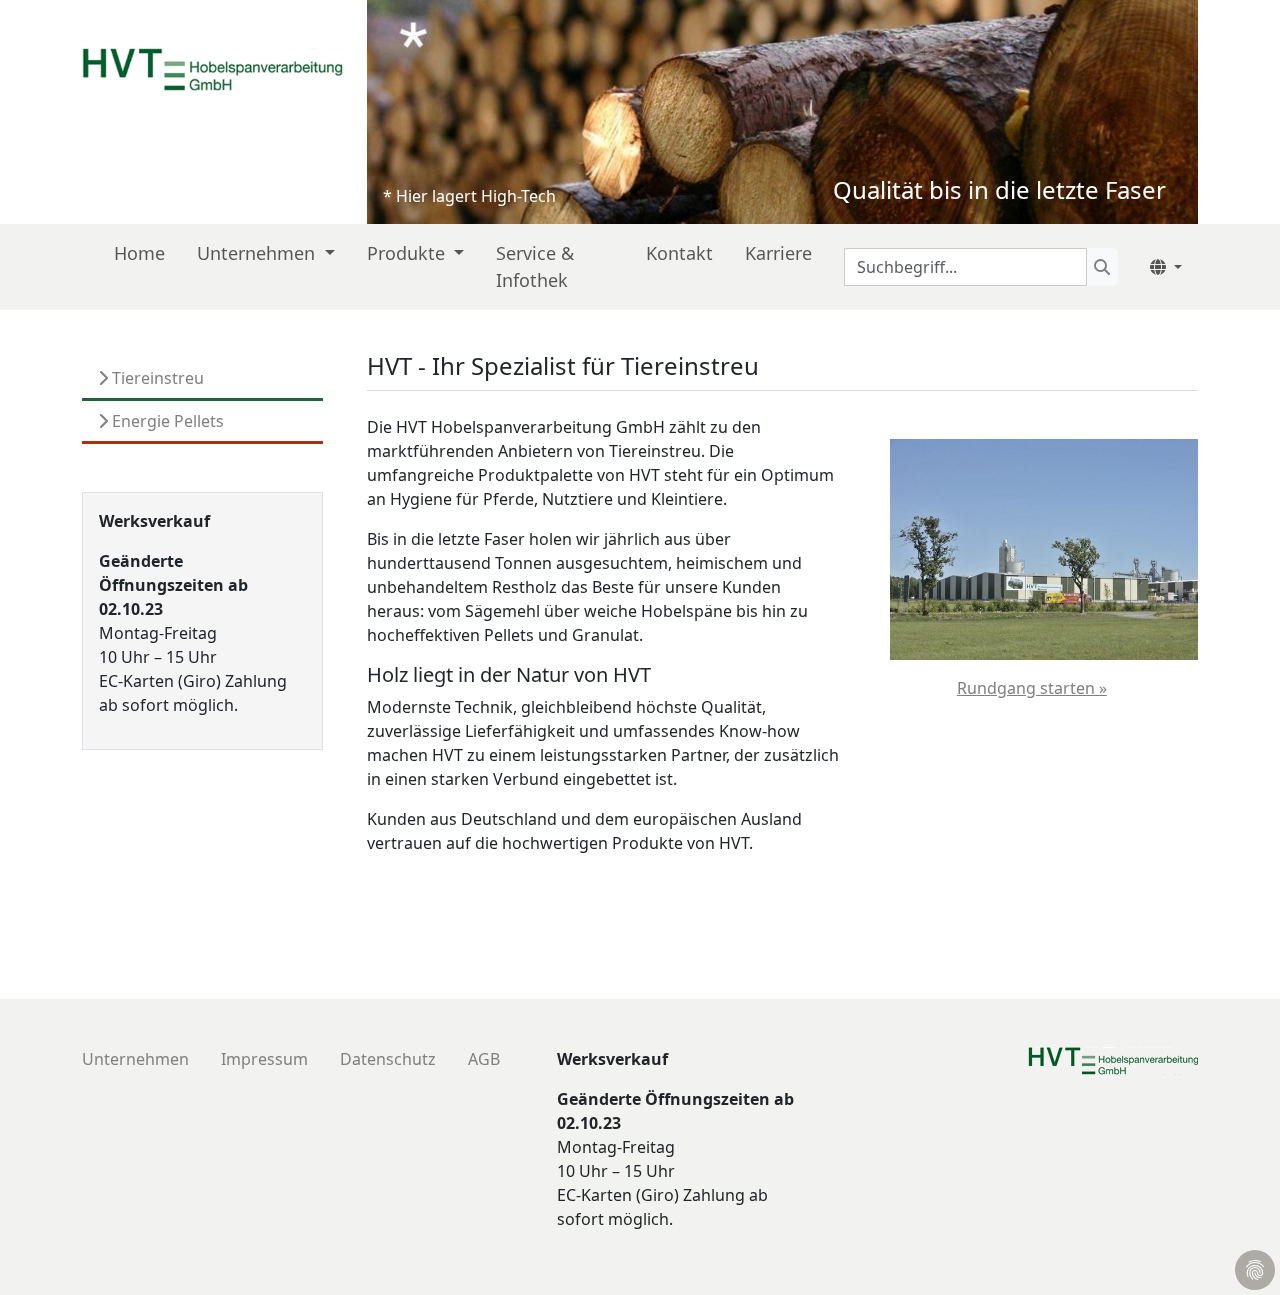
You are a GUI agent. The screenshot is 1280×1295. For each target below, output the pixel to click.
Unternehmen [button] (258, 253)
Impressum (264, 1059)
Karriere (778, 253)
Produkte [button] (408, 253)
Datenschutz (388, 1059)
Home (139, 253)
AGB (484, 1059)
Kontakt (679, 253)
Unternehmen (135, 1059)
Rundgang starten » (1032, 688)
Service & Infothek (535, 266)
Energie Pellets (166, 421)
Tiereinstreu (156, 378)
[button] (1166, 267)
